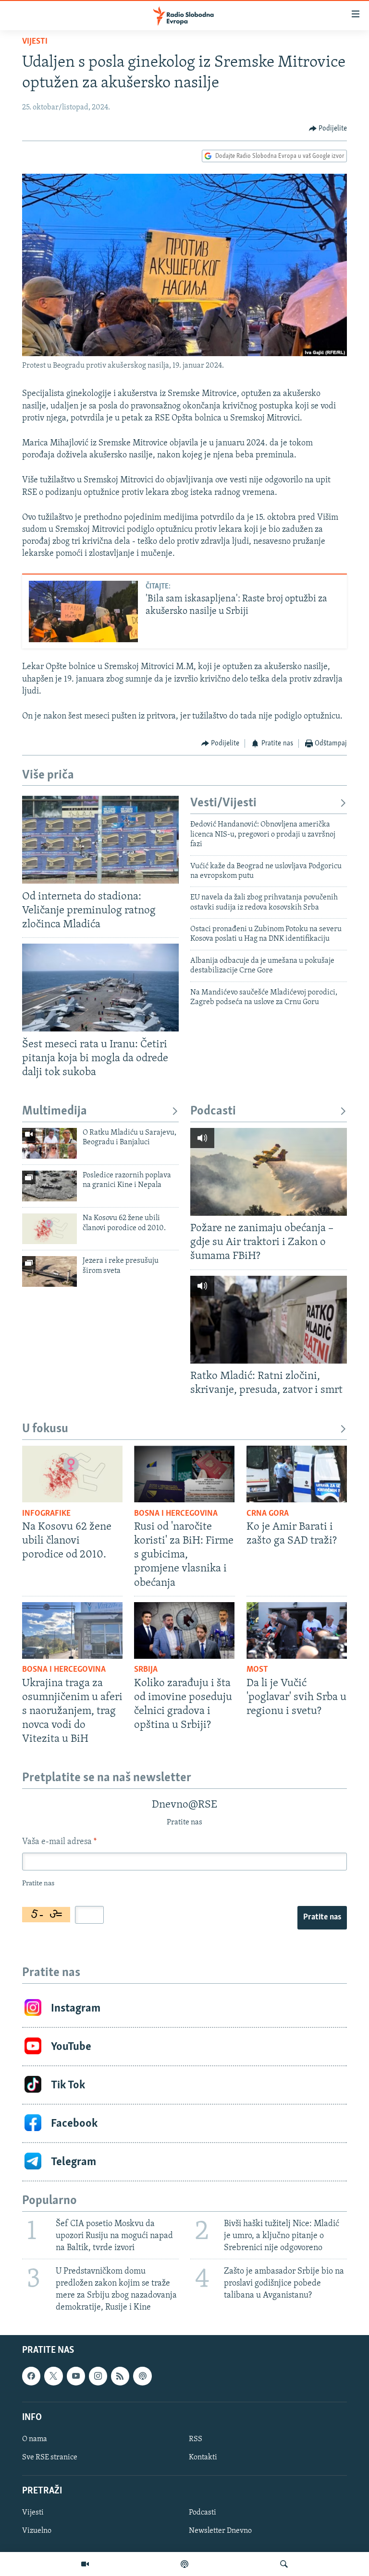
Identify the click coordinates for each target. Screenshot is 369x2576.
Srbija (146, 1670)
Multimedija (55, 1111)
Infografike (46, 1514)
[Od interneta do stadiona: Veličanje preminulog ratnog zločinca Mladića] (100, 840)
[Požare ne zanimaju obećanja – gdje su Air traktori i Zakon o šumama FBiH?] (269, 1172)
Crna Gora (268, 1514)
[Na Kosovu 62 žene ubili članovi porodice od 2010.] (49, 1229)
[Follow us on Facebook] (31, 2376)
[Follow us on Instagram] (98, 2376)
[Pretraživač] (284, 2564)
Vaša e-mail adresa (59, 1842)
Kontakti (203, 2457)
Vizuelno (37, 2531)
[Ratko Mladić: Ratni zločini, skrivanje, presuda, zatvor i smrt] (269, 1320)
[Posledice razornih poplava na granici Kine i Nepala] (49, 1186)
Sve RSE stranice (50, 2457)
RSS (196, 2439)
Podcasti (213, 1111)
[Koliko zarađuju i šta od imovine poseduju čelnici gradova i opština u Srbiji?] (184, 1630)
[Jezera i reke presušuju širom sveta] (49, 1271)
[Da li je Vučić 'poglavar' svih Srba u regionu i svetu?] (297, 1630)
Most (257, 1670)
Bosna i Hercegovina (176, 1514)
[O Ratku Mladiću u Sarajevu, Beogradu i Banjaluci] (49, 1143)
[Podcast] (184, 2564)
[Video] (85, 2564)
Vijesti (35, 42)
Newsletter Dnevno (220, 2531)
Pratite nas (322, 1917)
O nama (35, 2439)
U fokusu (45, 1429)
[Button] (328, 129)
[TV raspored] (142, 2376)
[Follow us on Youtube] (76, 2376)
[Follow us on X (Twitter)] (53, 2376)
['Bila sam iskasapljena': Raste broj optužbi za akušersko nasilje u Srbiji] (83, 611)
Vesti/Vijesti (223, 803)
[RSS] (120, 2376)
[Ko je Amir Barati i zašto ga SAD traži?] (297, 1474)
